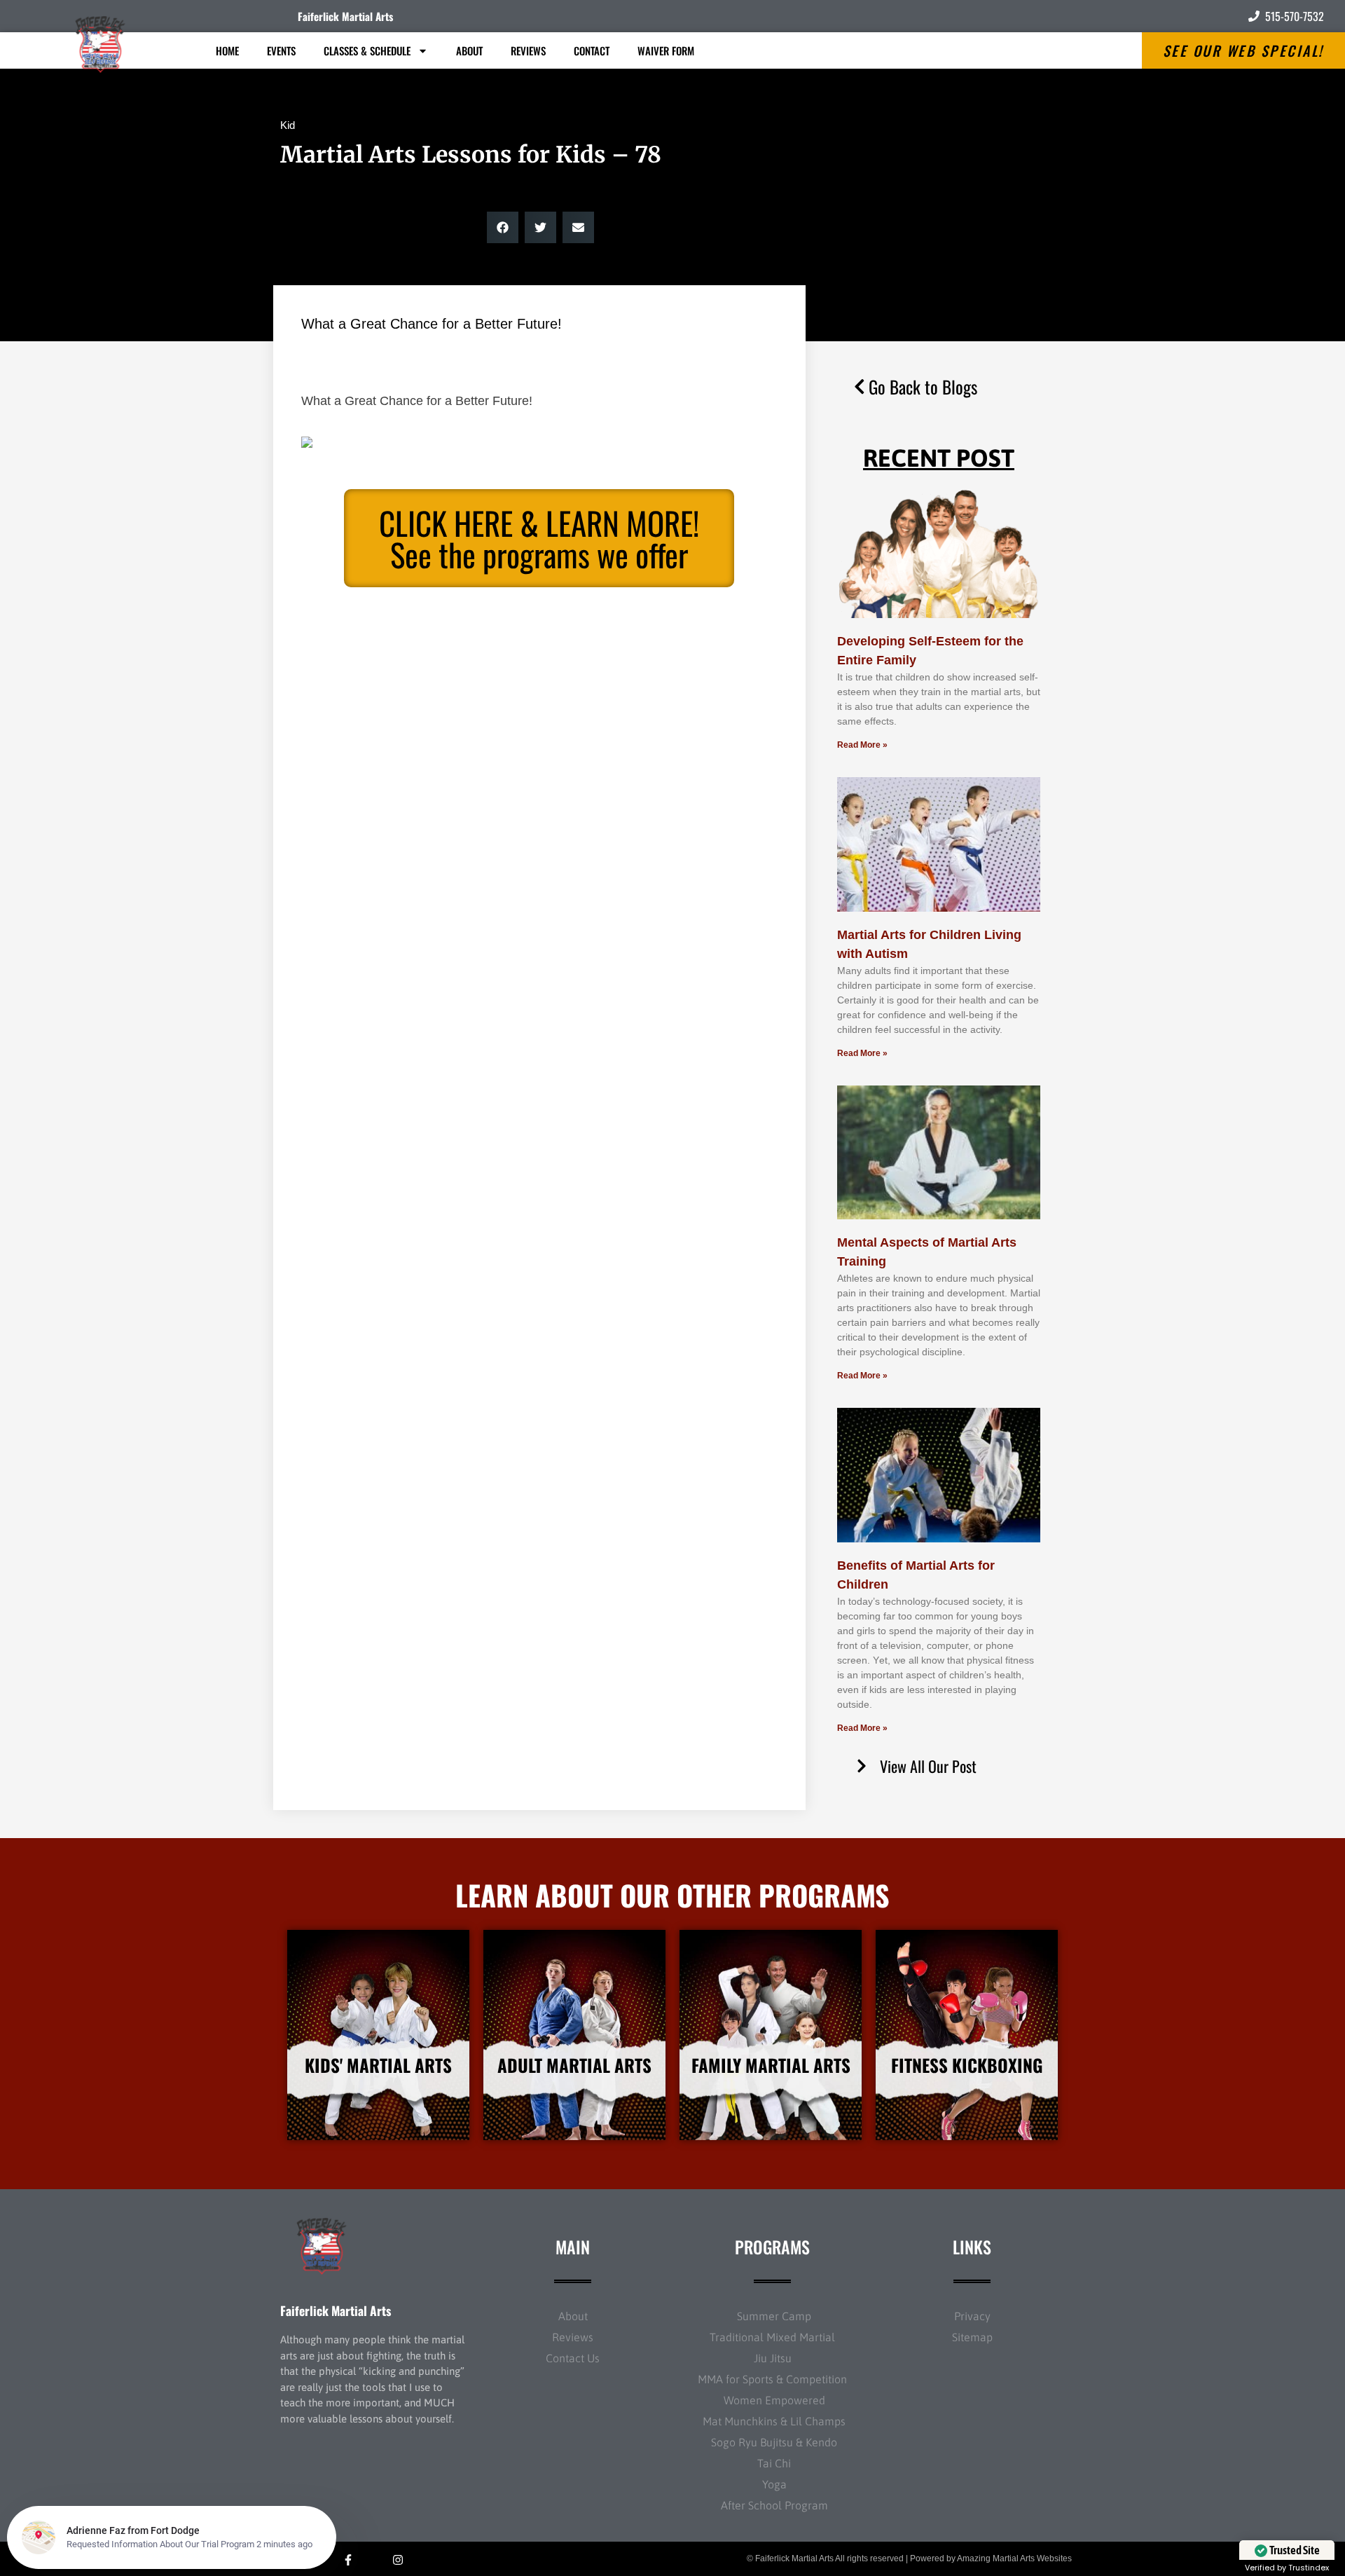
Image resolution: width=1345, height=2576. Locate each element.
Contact (592, 50)
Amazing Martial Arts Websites (1014, 2558)
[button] (503, 227)
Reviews (528, 50)
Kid (288, 125)
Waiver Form (666, 50)
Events (281, 50)
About (469, 50)
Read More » (862, 745)
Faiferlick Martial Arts (345, 16)
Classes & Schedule (367, 50)
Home (227, 50)
